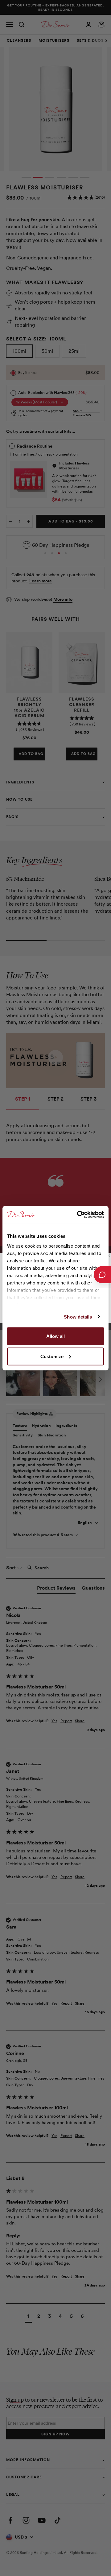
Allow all (55, 1336)
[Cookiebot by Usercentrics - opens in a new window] (78, 1214)
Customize (52, 1356)
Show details (78, 1317)
